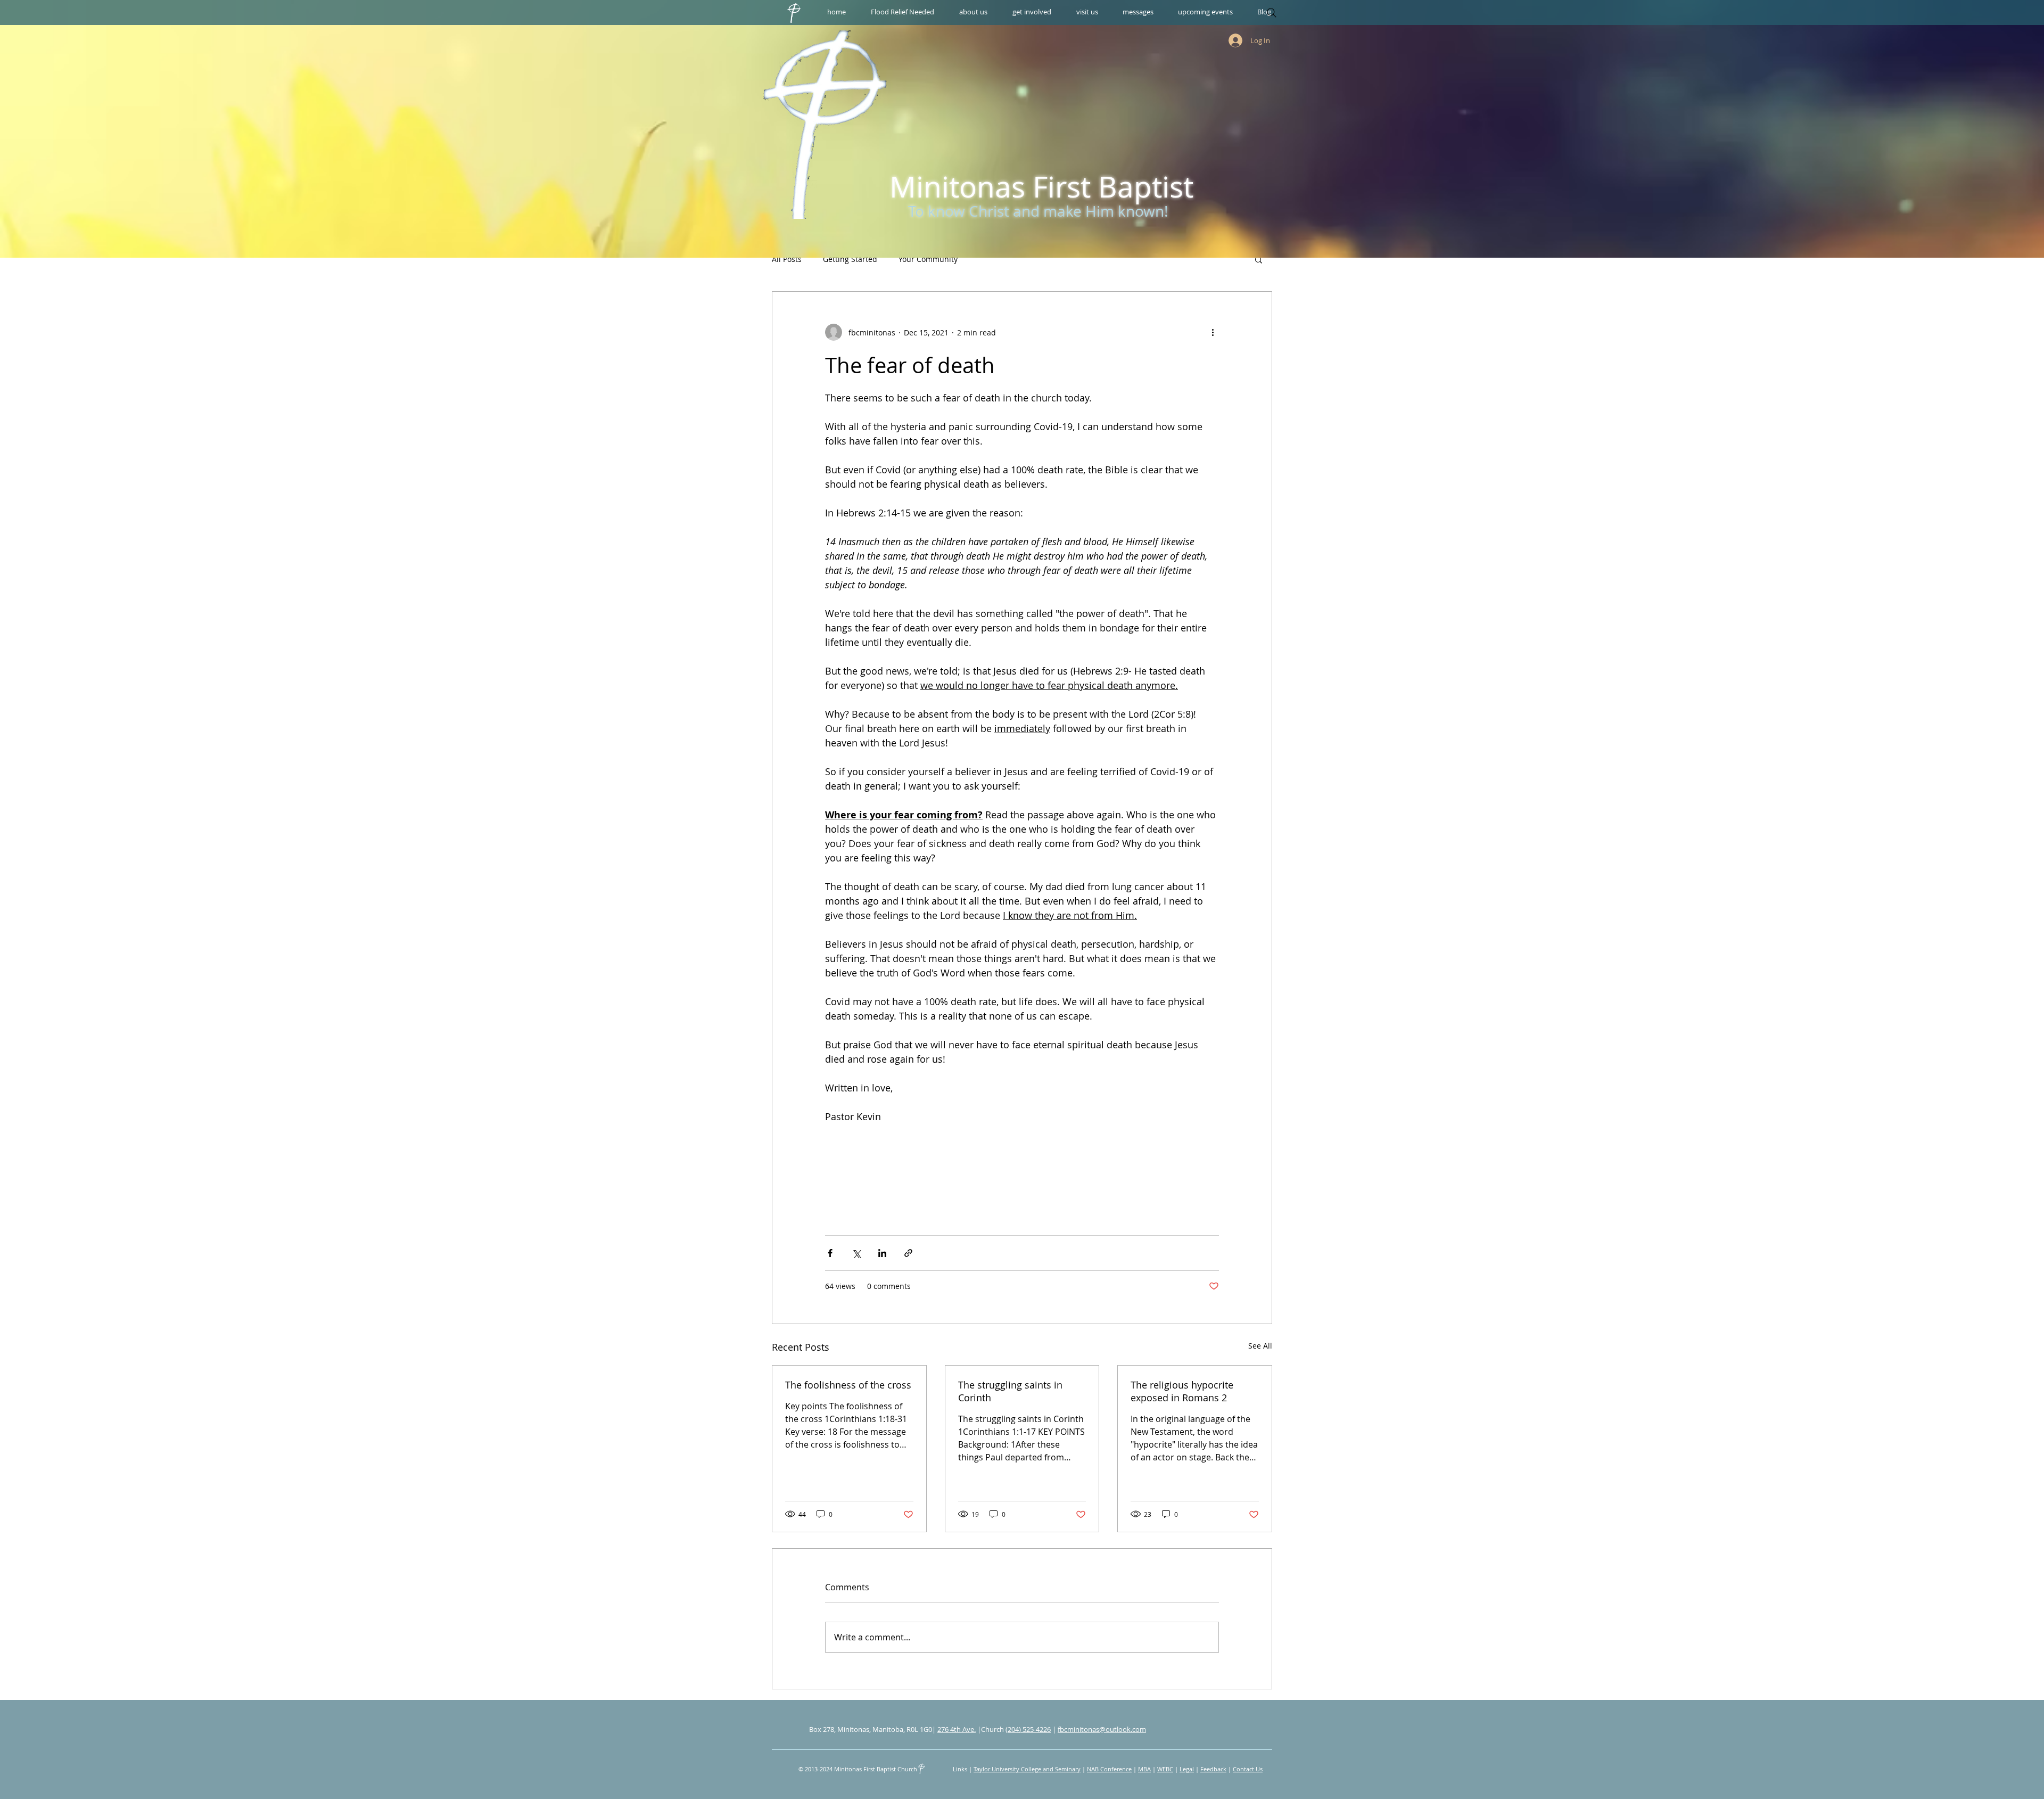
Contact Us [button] (1248, 1769)
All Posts (787, 259)
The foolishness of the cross (848, 1385)
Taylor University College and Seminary (1027, 1769)
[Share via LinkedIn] (882, 1253)
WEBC (1165, 1769)
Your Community (928, 259)
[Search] (1272, 13)
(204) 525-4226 (1028, 1729)
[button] (973, 12)
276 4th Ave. (957, 1729)
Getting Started (850, 259)
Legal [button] (1187, 1769)
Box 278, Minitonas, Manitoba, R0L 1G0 (871, 1729)
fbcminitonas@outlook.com (1102, 1729)
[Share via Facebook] (830, 1253)
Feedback (1213, 1769)
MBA (1144, 1769)
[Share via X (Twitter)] (856, 1253)
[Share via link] (908, 1253)
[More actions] (1213, 332)
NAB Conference (1109, 1769)
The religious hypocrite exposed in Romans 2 (1182, 1391)
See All (1260, 1346)
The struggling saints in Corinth (1010, 1391)
